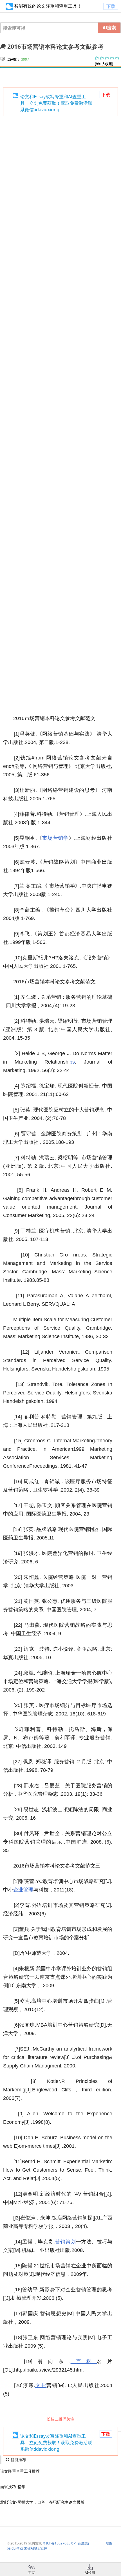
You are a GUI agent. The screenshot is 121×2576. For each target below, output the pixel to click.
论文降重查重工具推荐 (20, 2471)
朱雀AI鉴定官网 (36, 2548)
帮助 (20, 2548)
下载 (111, 6)
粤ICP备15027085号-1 (60, 2543)
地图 (109, 2543)
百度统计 (84, 2543)
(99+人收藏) (104, 64)
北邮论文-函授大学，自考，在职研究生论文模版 (42, 2502)
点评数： (13, 59)
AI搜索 (109, 27)
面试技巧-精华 (13, 2487)
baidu (11, 2548)
